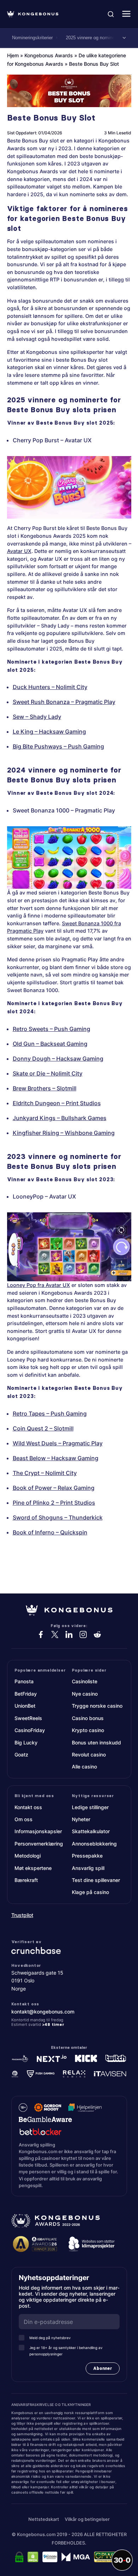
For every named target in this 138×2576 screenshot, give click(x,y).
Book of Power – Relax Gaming (54, 1488)
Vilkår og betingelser (87, 2519)
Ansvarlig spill (88, 1868)
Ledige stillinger (90, 1807)
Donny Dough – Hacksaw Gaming (58, 1059)
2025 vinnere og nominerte (93, 38)
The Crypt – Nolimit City (45, 1473)
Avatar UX (19, 551)
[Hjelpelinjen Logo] (85, 2107)
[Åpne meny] (126, 14)
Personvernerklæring (39, 1844)
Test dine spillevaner (96, 1880)
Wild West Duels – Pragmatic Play (58, 1443)
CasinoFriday (30, 1730)
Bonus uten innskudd (96, 1742)
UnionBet (25, 1706)
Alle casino (84, 1767)
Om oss (24, 1819)
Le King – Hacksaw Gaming (49, 732)
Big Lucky (26, 1742)
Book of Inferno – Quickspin (50, 1532)
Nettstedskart (44, 2519)
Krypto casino (88, 1730)
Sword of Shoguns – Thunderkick (58, 1517)
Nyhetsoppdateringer (56, 2278)
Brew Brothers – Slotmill (45, 1088)
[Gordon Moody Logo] (48, 2107)
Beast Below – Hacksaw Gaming (56, 1458)
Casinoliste (85, 1681)
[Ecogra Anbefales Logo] (50, 2557)
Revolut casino (89, 1755)
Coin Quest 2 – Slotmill (43, 1428)
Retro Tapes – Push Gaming (50, 1414)
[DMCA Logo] (33, 2557)
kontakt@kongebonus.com (43, 2011)
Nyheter (81, 1819)
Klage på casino (90, 1892)
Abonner (103, 2368)
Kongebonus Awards (49, 55)
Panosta (24, 1681)
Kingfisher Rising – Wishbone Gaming (64, 1133)
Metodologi (28, 1856)
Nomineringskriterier (32, 38)
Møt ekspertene (33, 1868)
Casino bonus (88, 1718)
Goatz (21, 1755)
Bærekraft (26, 1880)
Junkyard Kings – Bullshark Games (60, 1118)
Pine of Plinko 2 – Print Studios (54, 1503)
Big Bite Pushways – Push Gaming (58, 746)
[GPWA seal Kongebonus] (108, 2557)
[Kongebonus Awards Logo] (56, 2221)
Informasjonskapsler (38, 1831)
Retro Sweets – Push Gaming (51, 1029)
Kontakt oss (28, 1807)
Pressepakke (87, 1856)
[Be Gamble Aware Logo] (45, 2119)
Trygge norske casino (97, 1706)
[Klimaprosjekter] (92, 2244)
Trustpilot (22, 1915)
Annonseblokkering (94, 1844)
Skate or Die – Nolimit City (48, 1073)
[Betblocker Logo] (41, 2131)
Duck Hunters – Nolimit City (50, 687)
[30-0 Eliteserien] (122, 2560)
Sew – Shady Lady (37, 717)
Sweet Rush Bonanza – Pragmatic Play (64, 702)
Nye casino (85, 1694)
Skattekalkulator (91, 1831)
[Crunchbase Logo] (69, 1950)
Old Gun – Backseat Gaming (50, 1044)
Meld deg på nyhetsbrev (50, 2338)
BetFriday (26, 1694)
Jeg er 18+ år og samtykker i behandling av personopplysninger (66, 2351)
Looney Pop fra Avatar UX (39, 1285)
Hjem (13, 55)
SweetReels (28, 1718)
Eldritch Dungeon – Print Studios (57, 1103)
